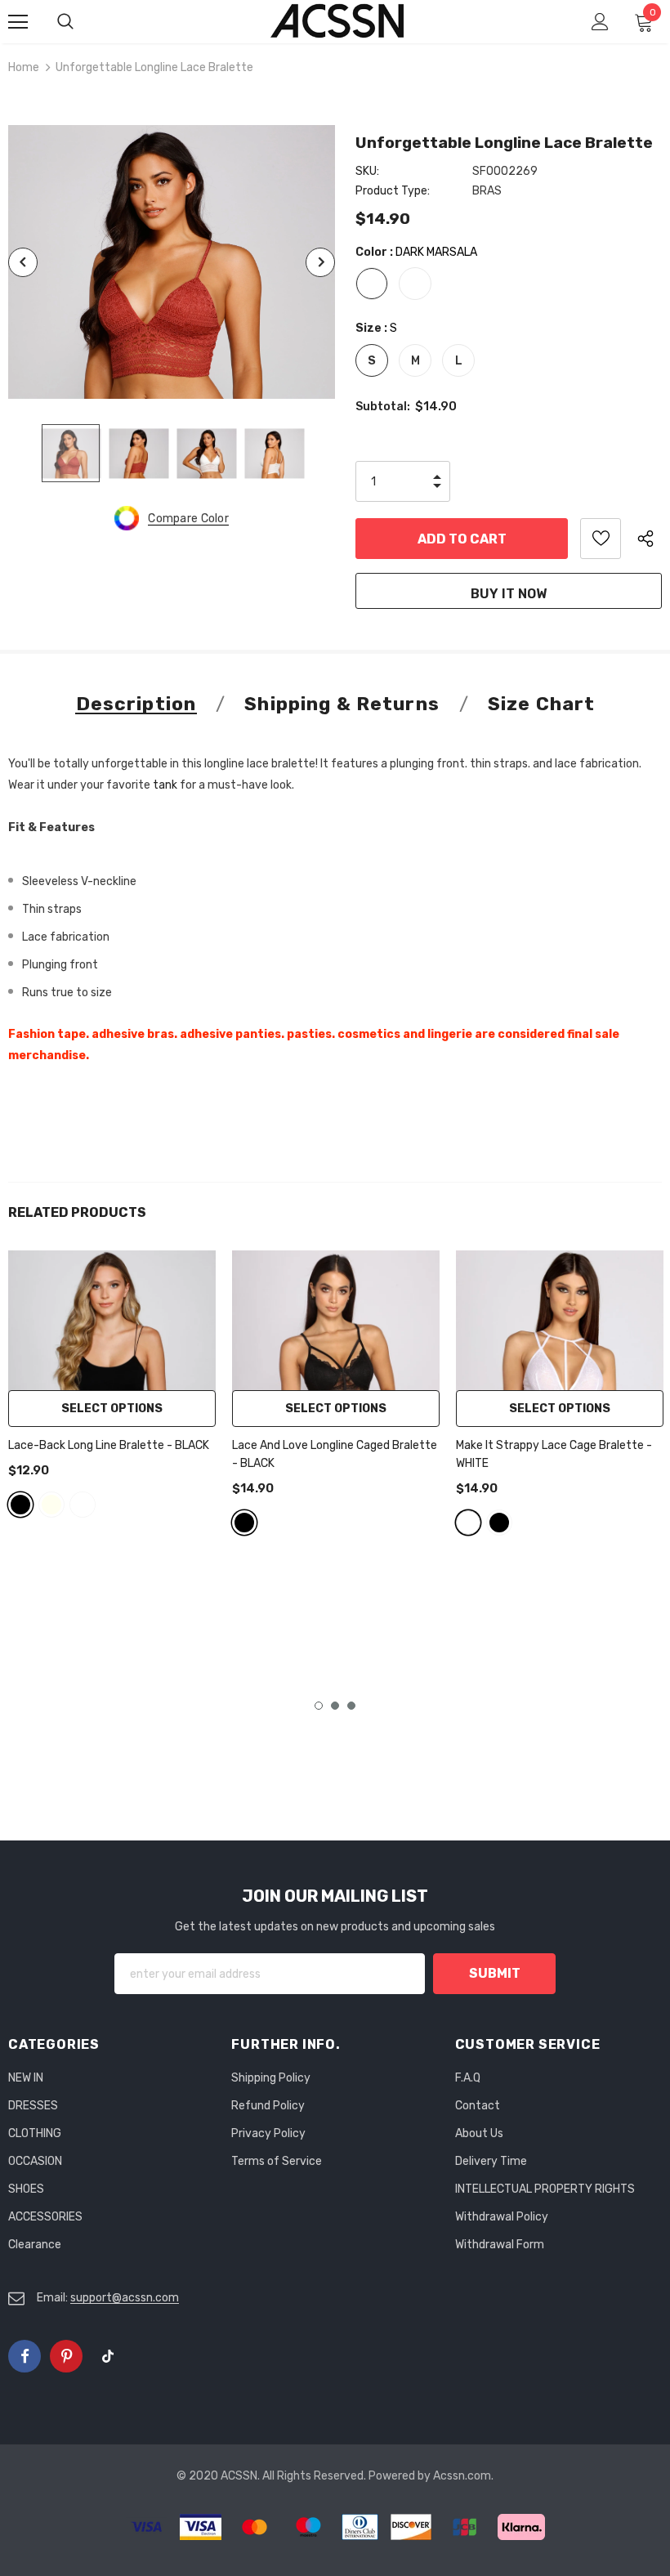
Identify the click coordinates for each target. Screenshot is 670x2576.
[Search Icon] (82, 22)
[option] (172, 262)
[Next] (320, 262)
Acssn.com (462, 2476)
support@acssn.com (125, 2298)
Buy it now (509, 594)
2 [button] (335, 1706)
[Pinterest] (66, 2356)
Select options (112, 1409)
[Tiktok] (108, 2356)
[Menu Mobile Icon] (18, 22)
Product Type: (393, 191)
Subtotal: (383, 407)
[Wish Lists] (601, 539)
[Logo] (337, 21)
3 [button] (351, 1706)
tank (166, 785)
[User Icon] (600, 22)
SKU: (367, 171)
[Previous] (23, 262)
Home (24, 67)
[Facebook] (25, 2356)
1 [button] (319, 1706)
